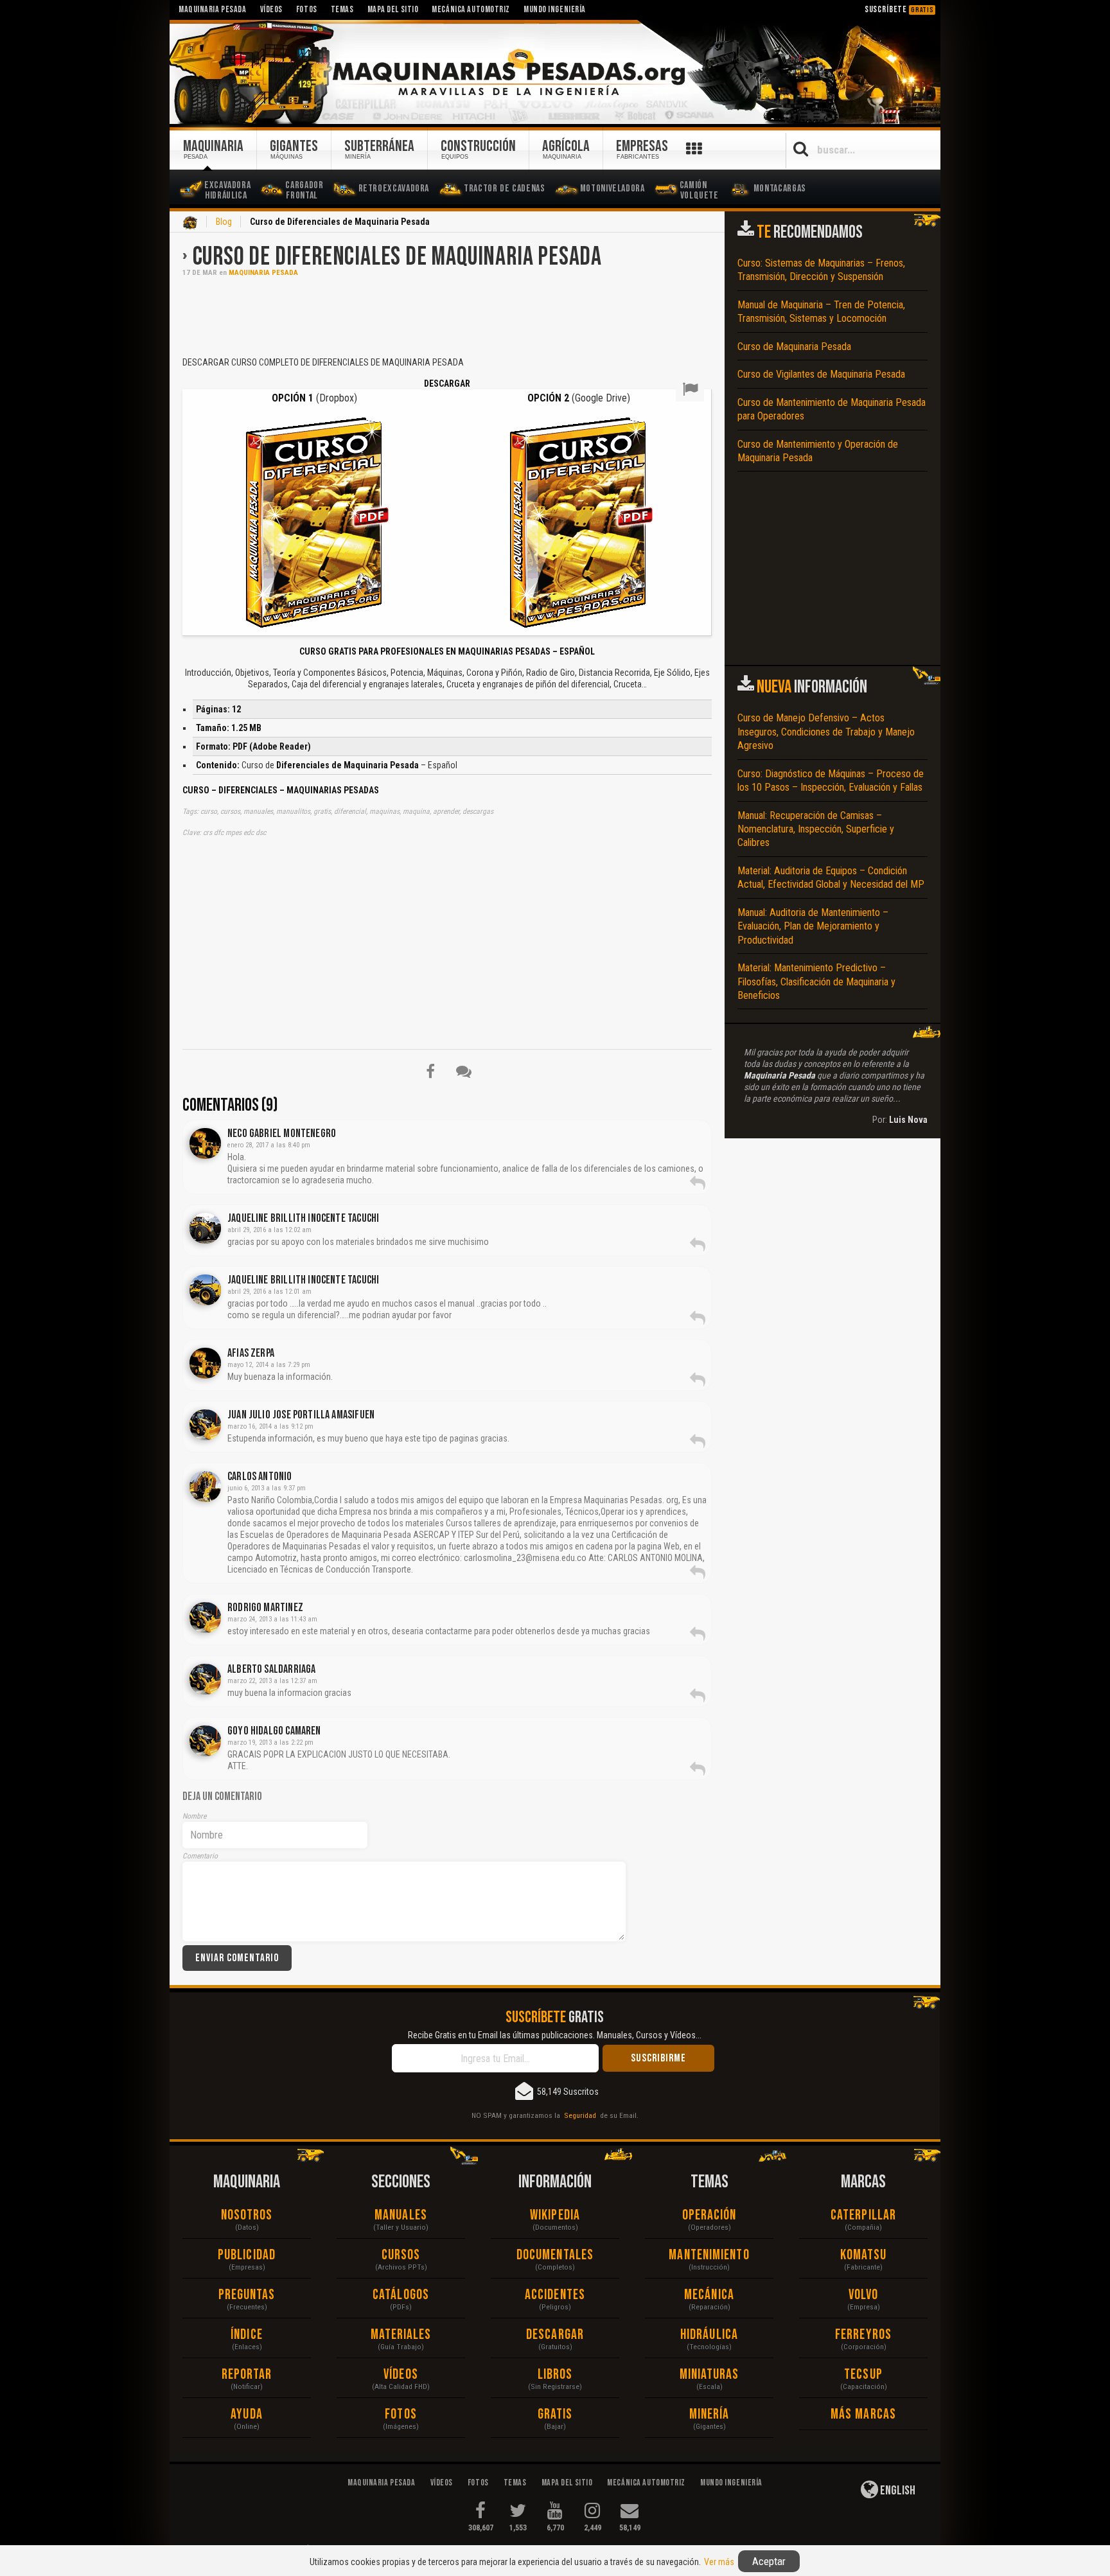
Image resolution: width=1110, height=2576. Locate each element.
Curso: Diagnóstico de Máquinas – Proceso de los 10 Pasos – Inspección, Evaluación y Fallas (831, 781)
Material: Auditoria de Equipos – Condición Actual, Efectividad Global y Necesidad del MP (831, 878)
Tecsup (863, 2375)
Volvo (864, 2295)
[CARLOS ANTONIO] (205, 1486)
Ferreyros (863, 2335)
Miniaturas (709, 2375)
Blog (224, 222)
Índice (247, 2335)
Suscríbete (899, 9)
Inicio (190, 223)
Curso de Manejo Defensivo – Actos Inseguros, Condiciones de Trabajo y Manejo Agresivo (826, 732)
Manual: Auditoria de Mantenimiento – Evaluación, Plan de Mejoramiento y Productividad (813, 926)
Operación (709, 2215)
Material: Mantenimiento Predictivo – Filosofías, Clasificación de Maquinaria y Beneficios (816, 982)
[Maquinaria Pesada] (555, 73)
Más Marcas (863, 2414)
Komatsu (864, 2255)
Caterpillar (863, 2215)
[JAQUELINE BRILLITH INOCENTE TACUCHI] (205, 1228)
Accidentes (555, 2295)
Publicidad (247, 2255)
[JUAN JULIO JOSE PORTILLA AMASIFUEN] (205, 1425)
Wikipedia (555, 2215)
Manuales (401, 2215)
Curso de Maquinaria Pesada (794, 347)
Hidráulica (709, 2335)
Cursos (401, 2255)
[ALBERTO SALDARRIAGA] (205, 1679)
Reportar (247, 2375)
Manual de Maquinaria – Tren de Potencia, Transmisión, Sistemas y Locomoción (821, 312)
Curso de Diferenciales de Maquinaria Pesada (397, 257)
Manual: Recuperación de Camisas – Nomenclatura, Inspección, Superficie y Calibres (816, 829)
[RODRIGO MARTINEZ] (205, 1618)
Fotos (401, 2414)
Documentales (555, 2255)
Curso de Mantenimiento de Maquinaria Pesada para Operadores (832, 409)
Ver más (719, 2562)
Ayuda (247, 2414)
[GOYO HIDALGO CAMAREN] (205, 1741)
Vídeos (401, 2375)
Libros (555, 2375)
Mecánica (709, 2295)
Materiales (401, 2335)
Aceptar (769, 2561)
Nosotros (247, 2215)
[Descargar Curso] (314, 521)
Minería (709, 2414)
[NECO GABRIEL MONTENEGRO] (205, 1143)
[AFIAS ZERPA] (205, 1363)
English (897, 2491)
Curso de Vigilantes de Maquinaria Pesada (821, 374)
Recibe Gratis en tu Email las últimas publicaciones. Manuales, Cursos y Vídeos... (555, 2035)
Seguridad (580, 2115)
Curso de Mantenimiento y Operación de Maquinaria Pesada (818, 451)
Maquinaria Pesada (263, 273)
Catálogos (401, 2295)
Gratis (555, 2414)
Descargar (555, 2335)
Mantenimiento (709, 2255)
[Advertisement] (447, 315)
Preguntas (247, 2295)
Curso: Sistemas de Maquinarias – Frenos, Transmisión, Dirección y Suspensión (821, 270)
